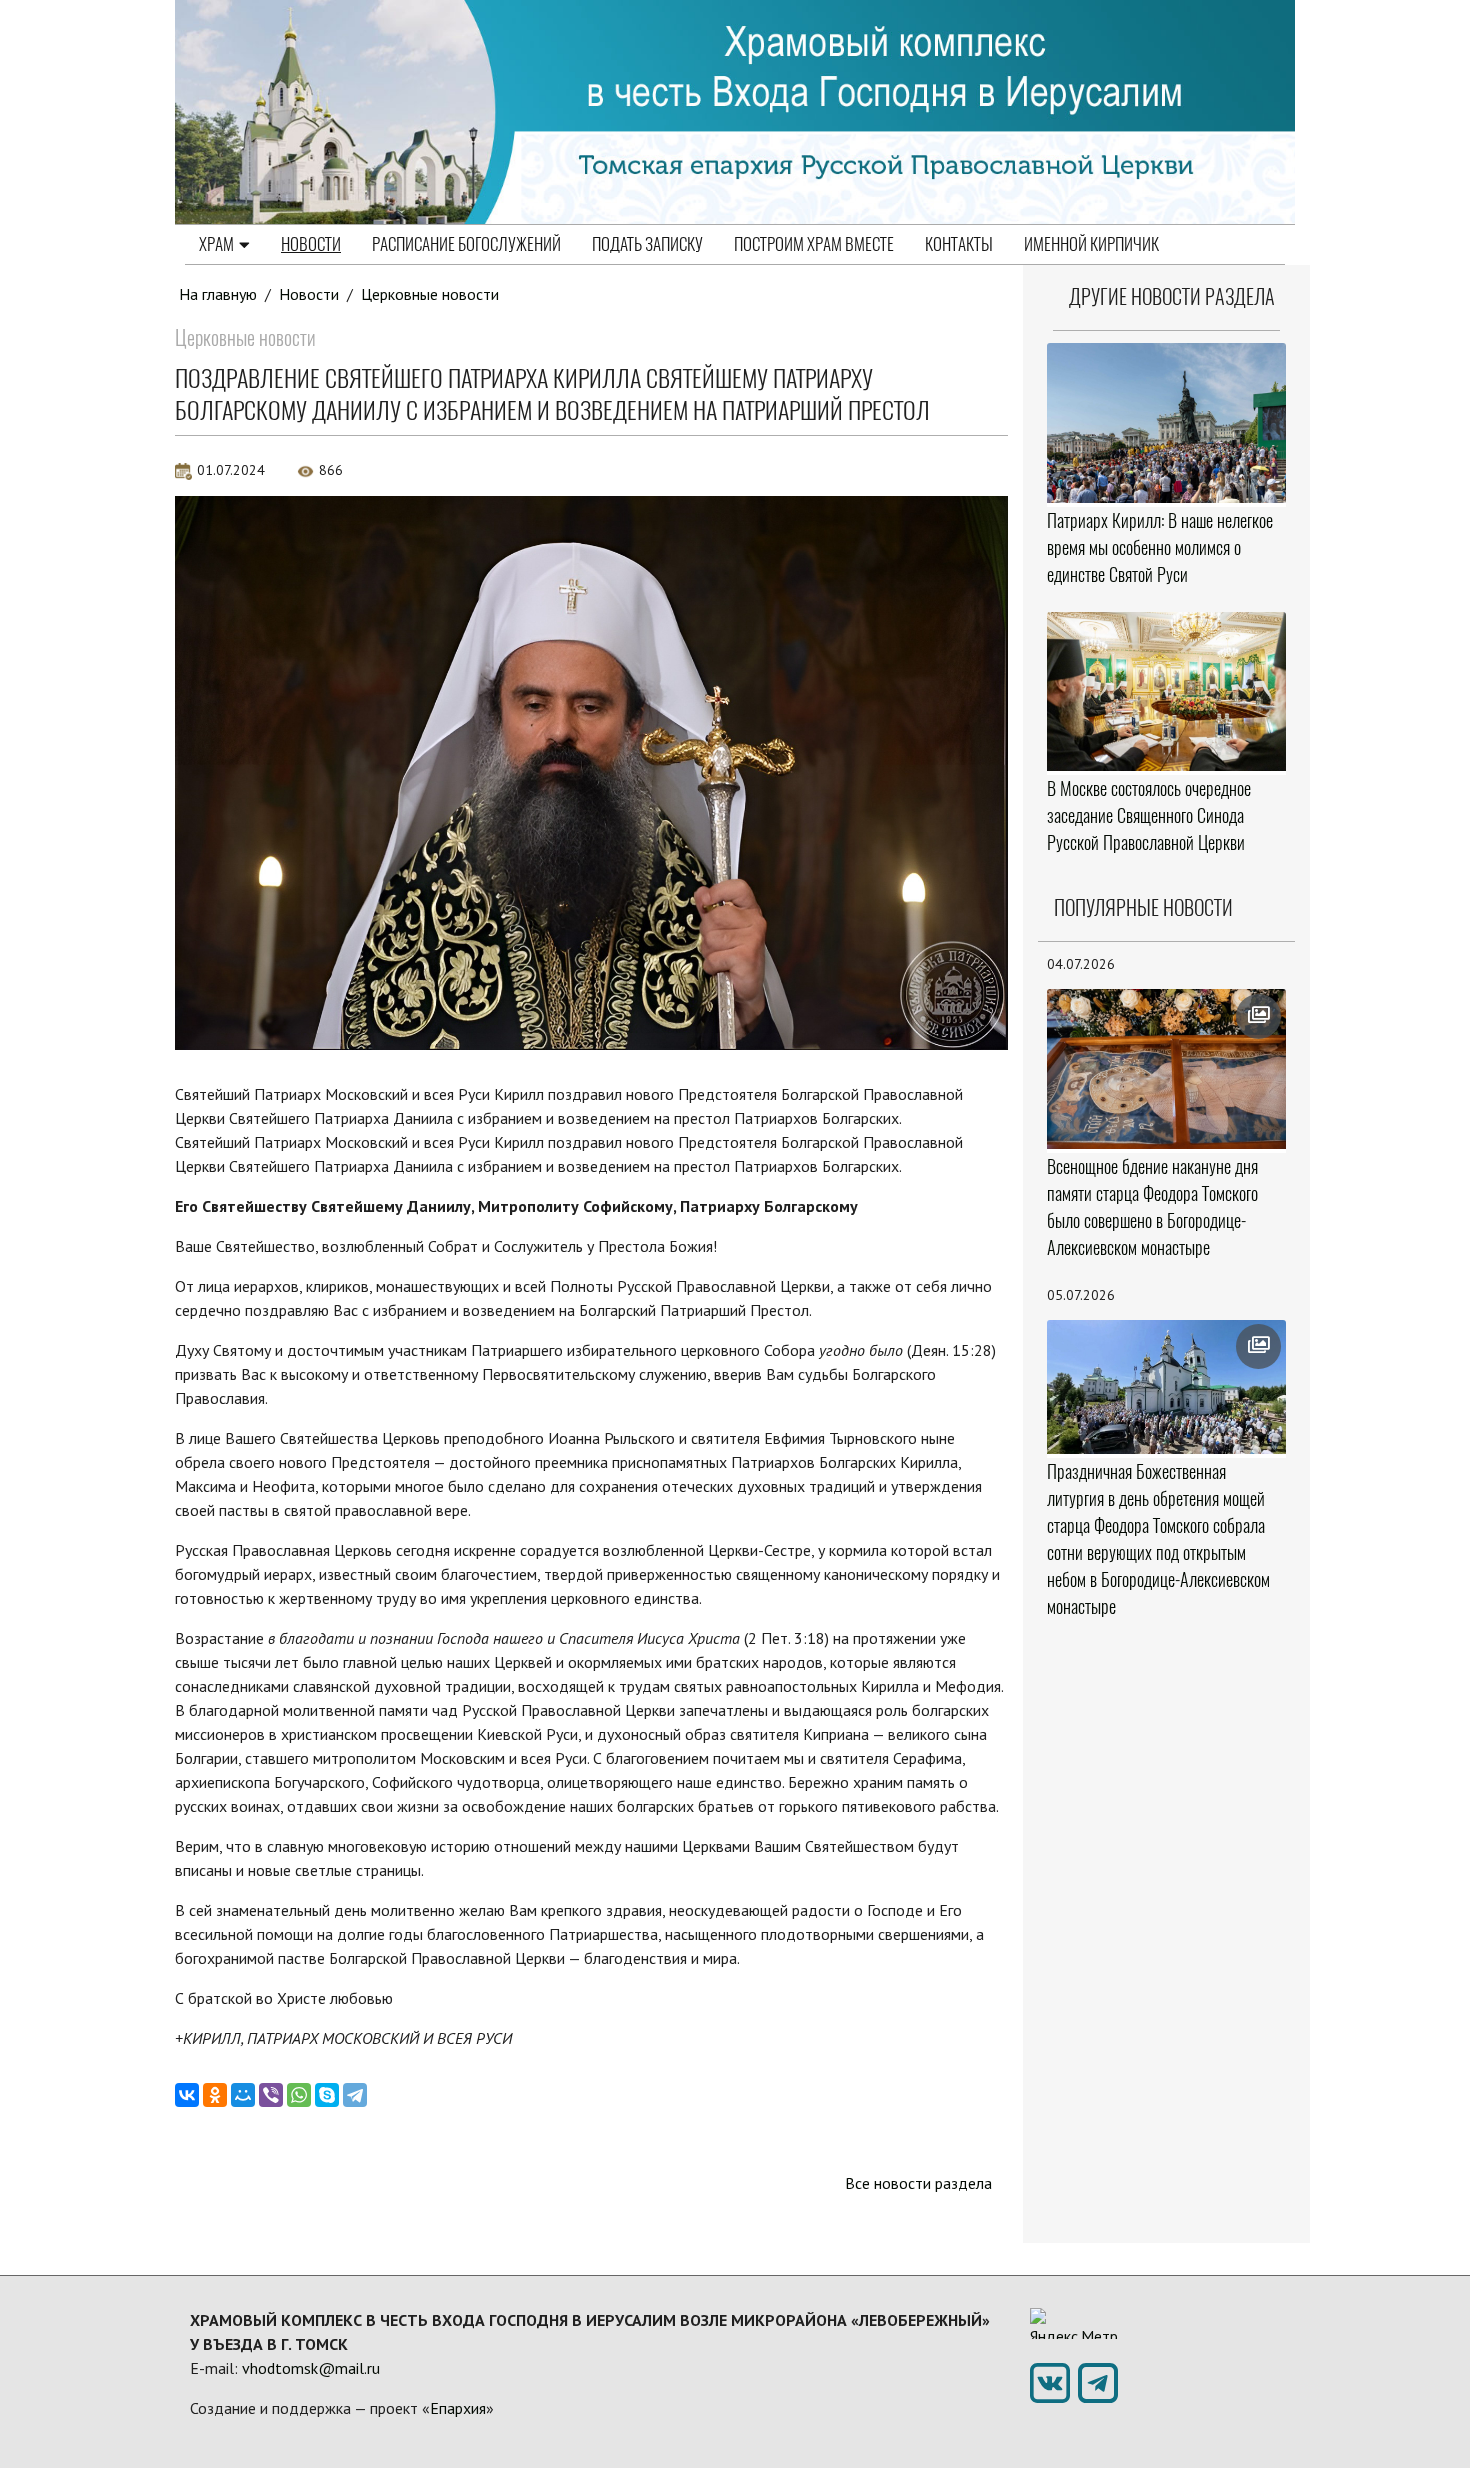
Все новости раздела (918, 2183)
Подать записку (647, 244)
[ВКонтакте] (187, 2095)
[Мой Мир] (243, 2095)
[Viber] (271, 2095)
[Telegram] (355, 2095)
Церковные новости (430, 294)
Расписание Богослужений (466, 244)
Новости (311, 244)
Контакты (959, 244)
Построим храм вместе (814, 244)
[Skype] (327, 2095)
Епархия (458, 2408)
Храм (216, 244)
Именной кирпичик (1091, 244)
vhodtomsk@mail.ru (311, 2368)
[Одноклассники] (215, 2095)
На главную (218, 294)
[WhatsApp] (299, 2095)
